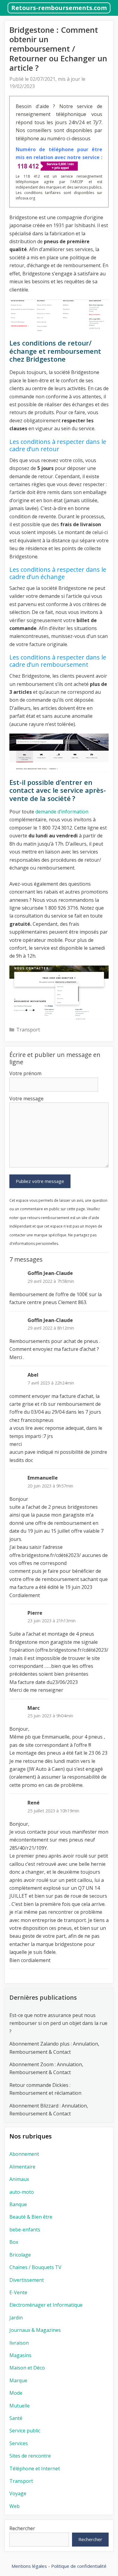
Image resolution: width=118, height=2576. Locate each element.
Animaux (19, 2179)
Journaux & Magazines (35, 2330)
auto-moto (22, 2192)
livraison (19, 2343)
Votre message (26, 1099)
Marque (18, 2380)
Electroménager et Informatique (46, 2305)
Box (14, 2242)
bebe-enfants (25, 2230)
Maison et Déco (27, 2368)
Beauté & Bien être (31, 2217)
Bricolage (20, 2255)
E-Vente (18, 2292)
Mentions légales (29, 2566)
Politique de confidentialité (79, 2566)
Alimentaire (22, 2167)
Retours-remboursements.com (59, 8)
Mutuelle (20, 2406)
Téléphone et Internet (35, 2469)
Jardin (16, 2318)
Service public (25, 2431)
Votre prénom (25, 1073)
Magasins (20, 2355)
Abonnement (24, 2154)
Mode (16, 2393)
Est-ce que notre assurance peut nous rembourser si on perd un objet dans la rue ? (58, 2023)
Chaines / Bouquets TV (35, 2267)
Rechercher (22, 2528)
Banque (18, 2204)
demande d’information (62, 812)
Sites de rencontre (30, 2456)
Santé (16, 2418)
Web (15, 2506)
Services (19, 2443)
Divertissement (27, 2280)
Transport (28, 1030)
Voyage (18, 2493)
